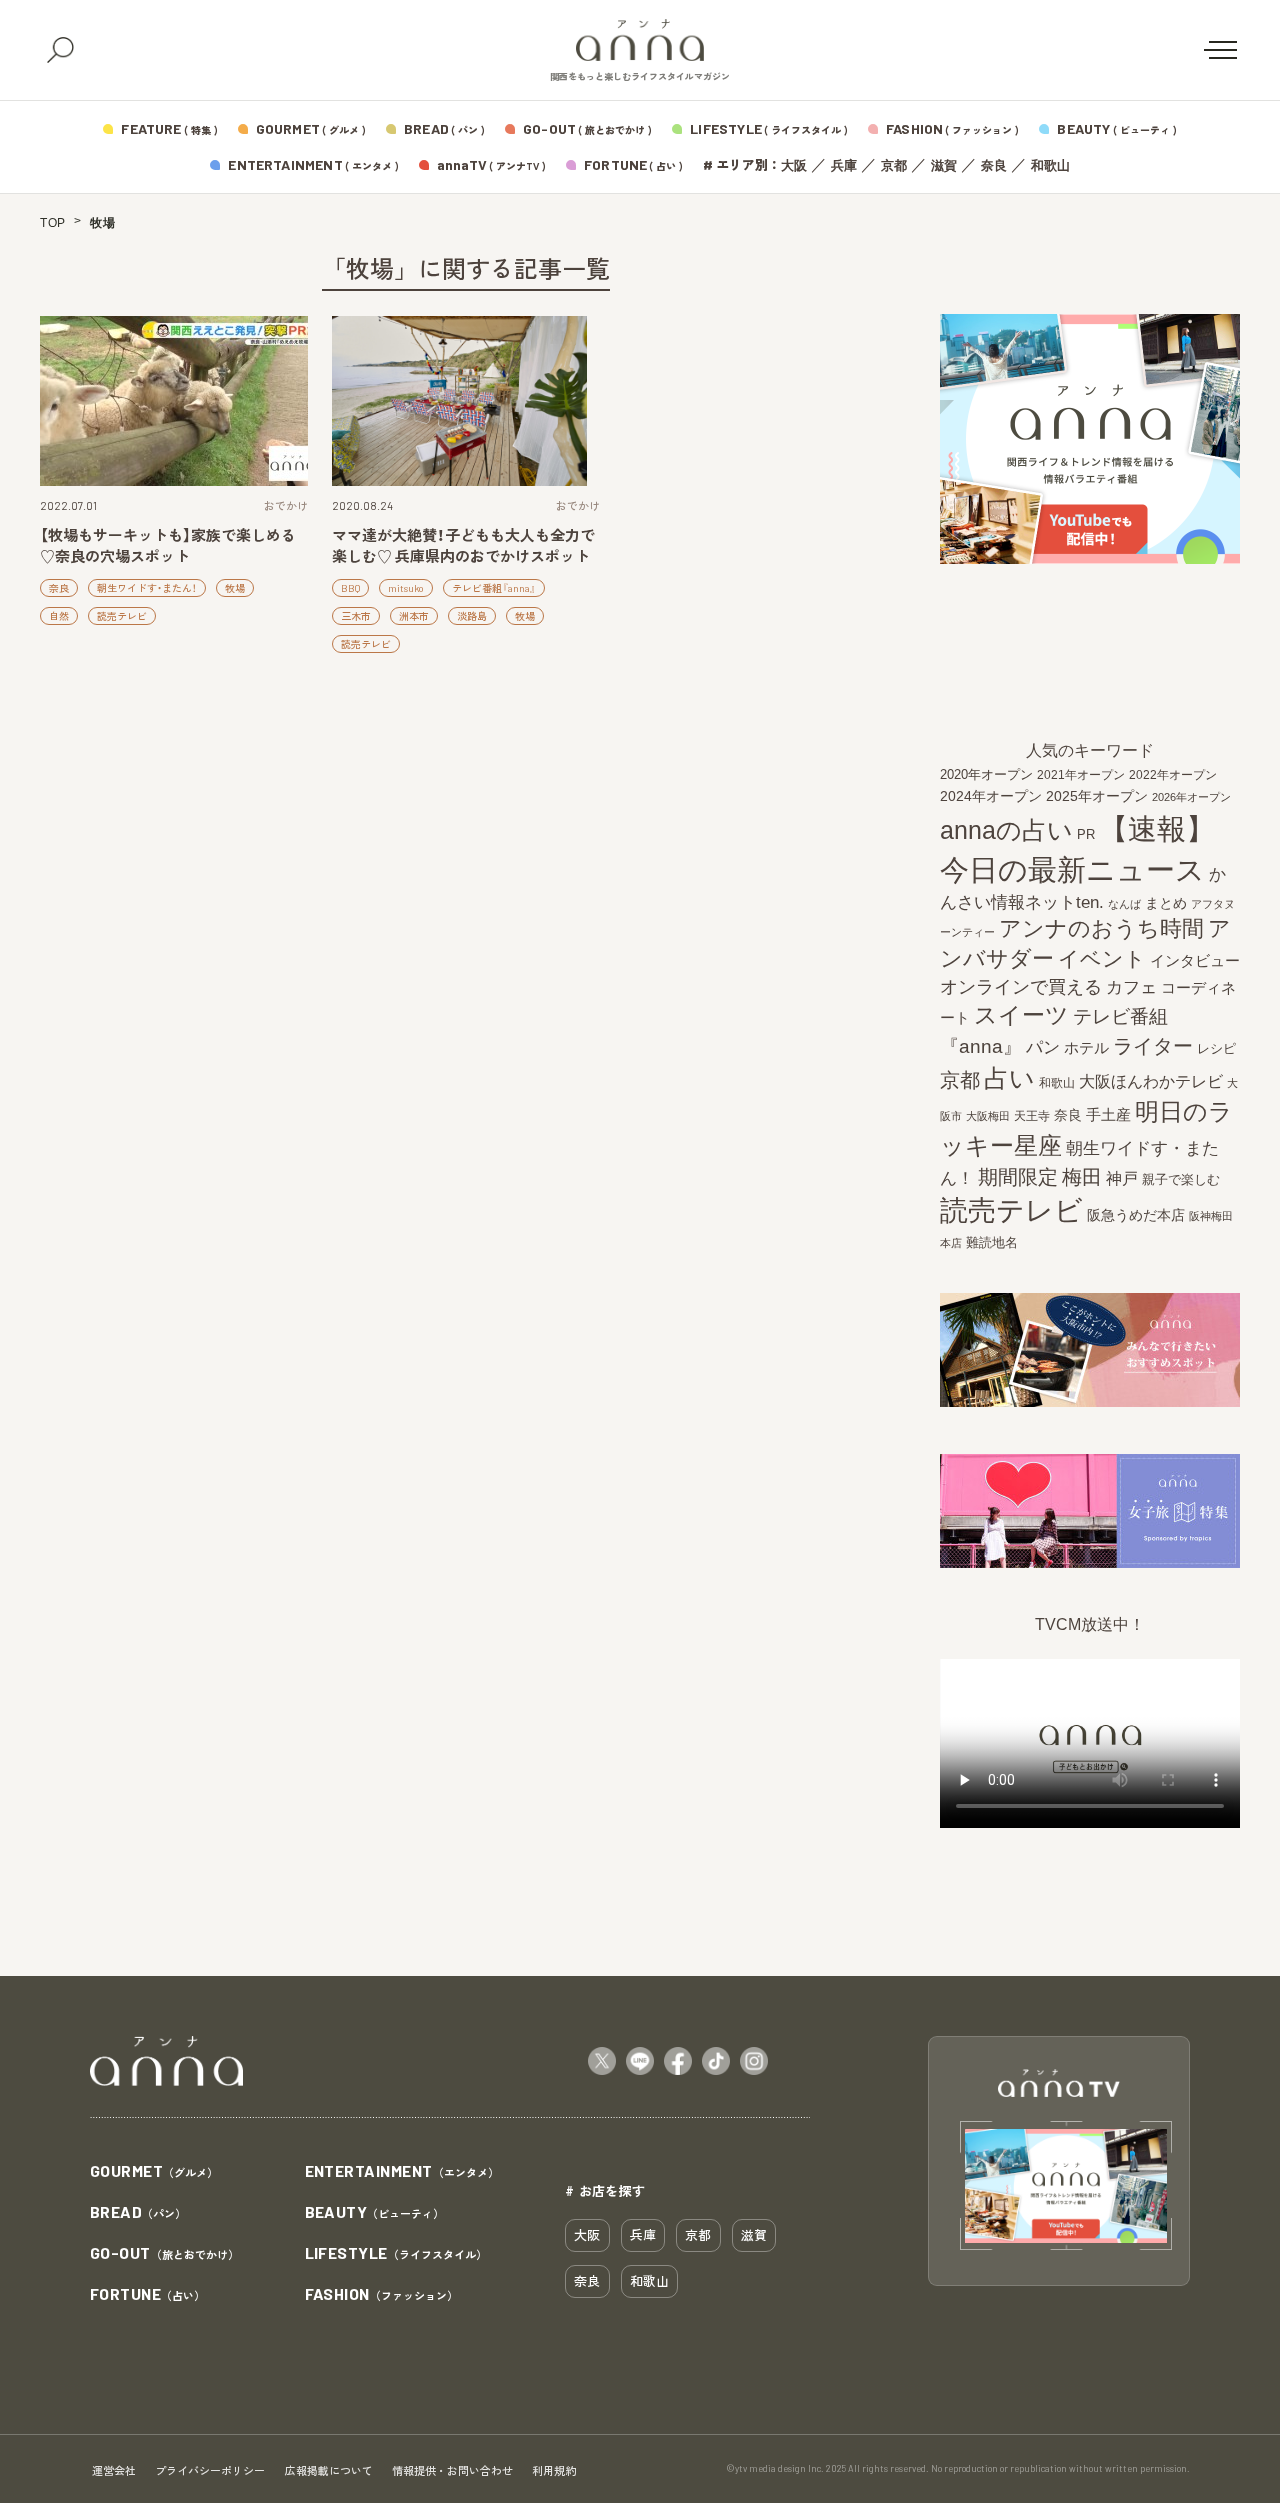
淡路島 (472, 616)
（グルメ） (154, 2172)
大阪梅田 (988, 1116)
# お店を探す (605, 2190)
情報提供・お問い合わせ (452, 2470)
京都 (894, 165)
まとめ (1166, 903)
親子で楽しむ (1181, 1180)
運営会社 (114, 2470)
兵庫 (844, 165)
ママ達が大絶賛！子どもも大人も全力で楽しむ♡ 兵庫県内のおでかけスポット (463, 545)
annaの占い (1006, 830)
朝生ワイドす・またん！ (147, 588)
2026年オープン (1191, 797)
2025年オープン (1097, 796)
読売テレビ (122, 616)
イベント (1102, 958)
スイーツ (1021, 1015)
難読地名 (992, 1242)
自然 (59, 616)
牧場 (235, 588)
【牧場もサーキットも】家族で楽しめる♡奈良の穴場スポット (168, 545)
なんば (1124, 904)
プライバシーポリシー (210, 2470)
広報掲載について (329, 2470)
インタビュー (1195, 960)
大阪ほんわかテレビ (1151, 1081)
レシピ (1216, 1048)
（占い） (147, 2295)
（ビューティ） (375, 2213)
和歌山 (1050, 165)
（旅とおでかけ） (164, 2254)
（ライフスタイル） (396, 2254)
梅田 (1082, 1177)
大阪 (794, 165)
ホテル (1086, 1047)
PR (1086, 834)
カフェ (1131, 987)
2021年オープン (1081, 774)
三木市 (356, 616)
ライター (1153, 1046)
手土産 (1108, 1114)
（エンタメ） (402, 2172)
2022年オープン (1173, 775)
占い (1009, 1078)
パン (1043, 1047)
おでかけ (286, 505)
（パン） (138, 2213)
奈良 (994, 165)
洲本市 (414, 616)
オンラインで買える (1021, 987)
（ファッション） (381, 2295)
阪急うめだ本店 (1136, 1215)
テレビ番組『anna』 (494, 588)
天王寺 (1032, 1116)
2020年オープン (986, 774)
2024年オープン (991, 796)
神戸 (1122, 1178)
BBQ (350, 588)
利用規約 (554, 2470)
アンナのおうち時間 (1101, 928)
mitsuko (406, 588)
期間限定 (1018, 1176)
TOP (53, 223)
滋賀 (944, 165)
